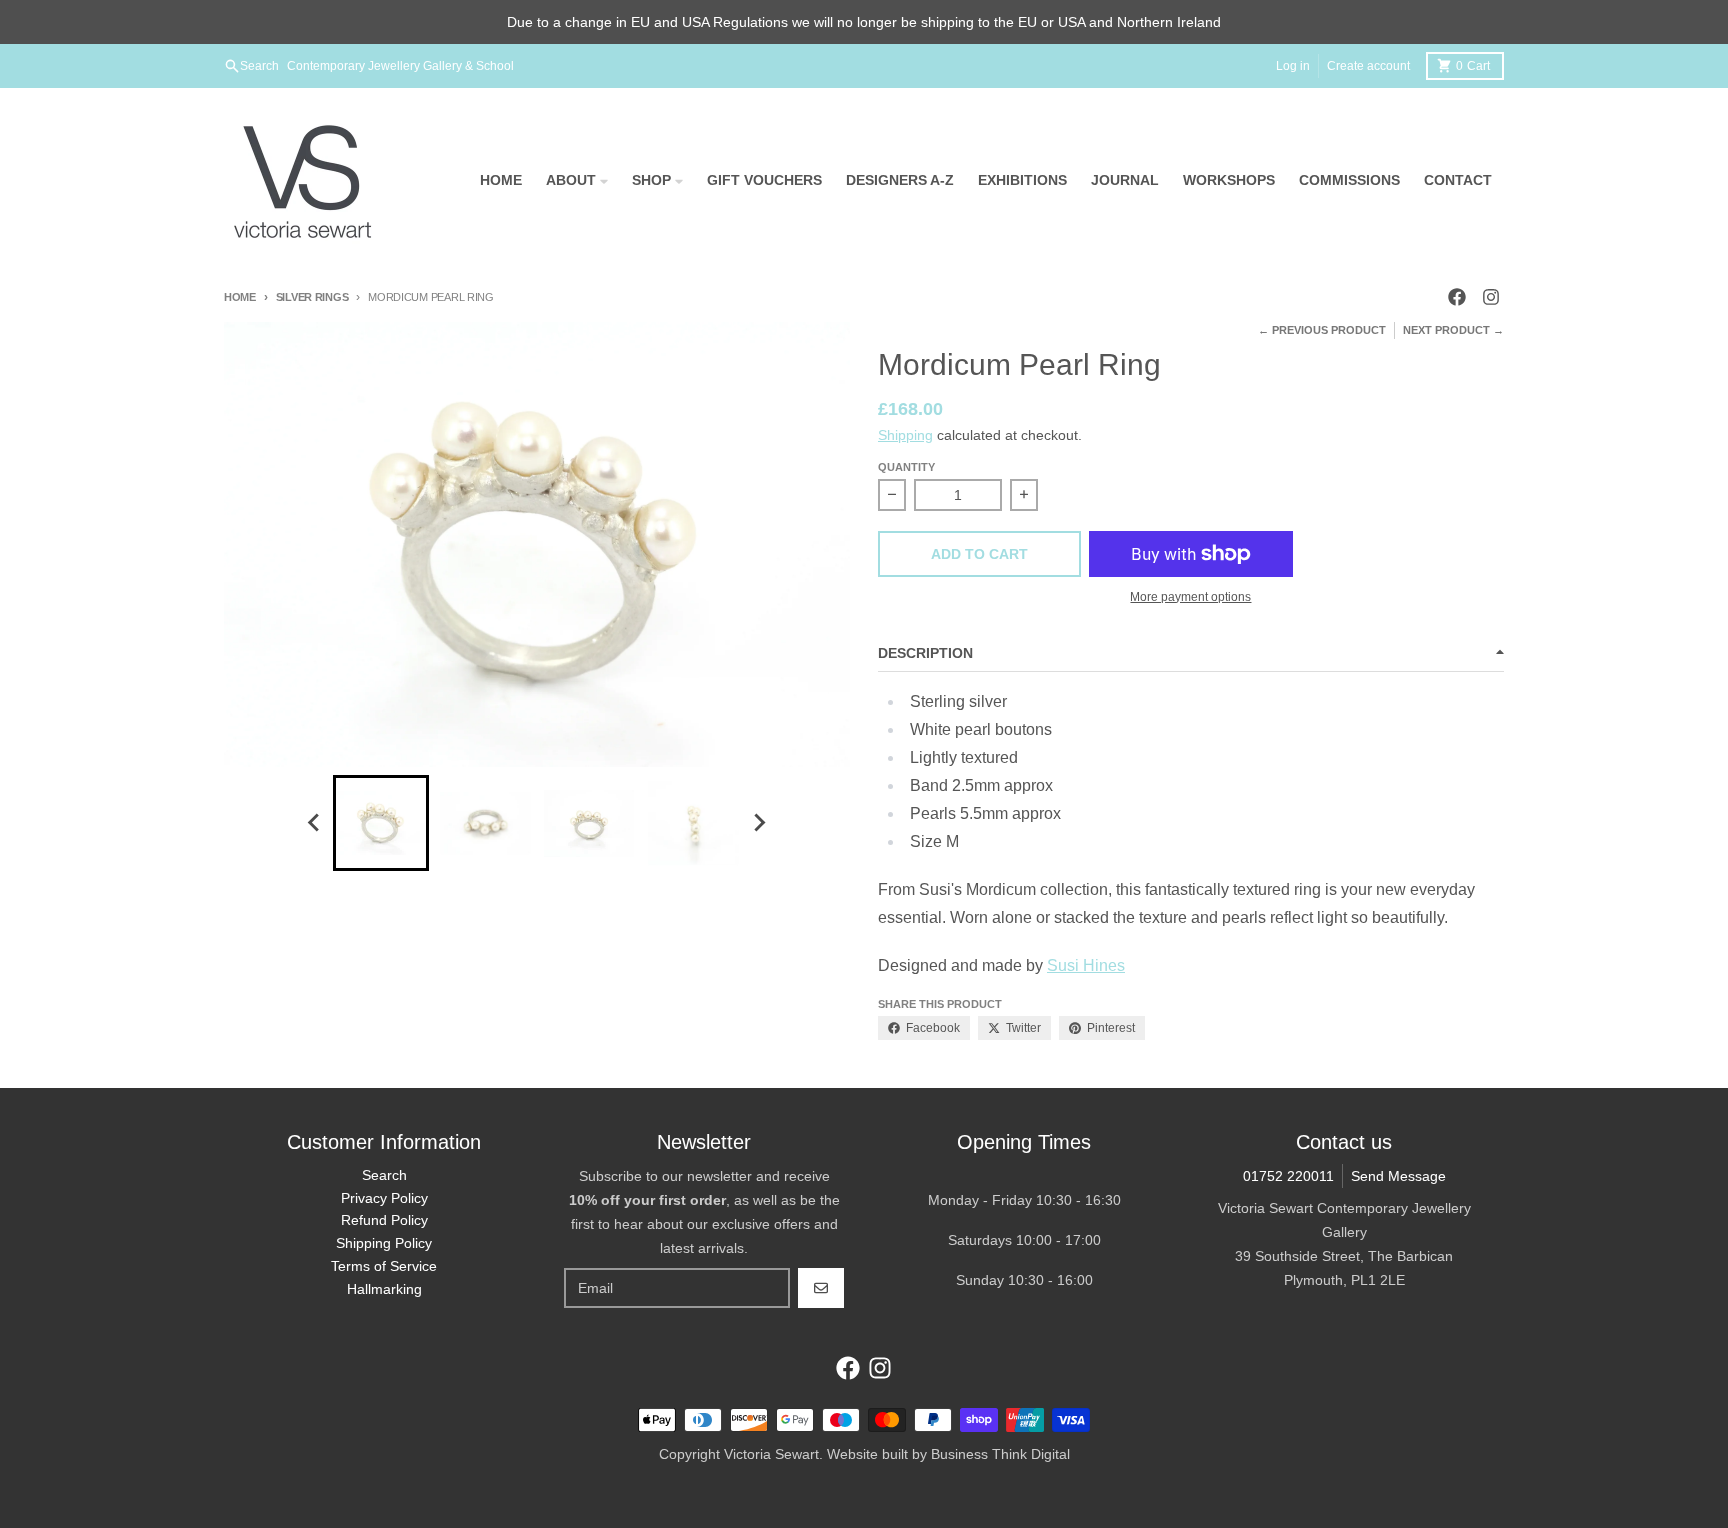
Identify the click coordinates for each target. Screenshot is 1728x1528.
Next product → (1453, 330)
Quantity (906, 467)
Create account (1368, 66)
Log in (1293, 66)
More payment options (1190, 597)
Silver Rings (312, 297)
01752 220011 (1288, 1176)
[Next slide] (759, 823)
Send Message (1398, 1176)
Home (240, 297)
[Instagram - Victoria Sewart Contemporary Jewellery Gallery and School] (1491, 297)
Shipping (905, 435)
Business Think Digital (1000, 1454)
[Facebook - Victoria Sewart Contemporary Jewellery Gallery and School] (1457, 297)
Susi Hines (1086, 965)
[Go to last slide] (315, 823)
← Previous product (1322, 330)
